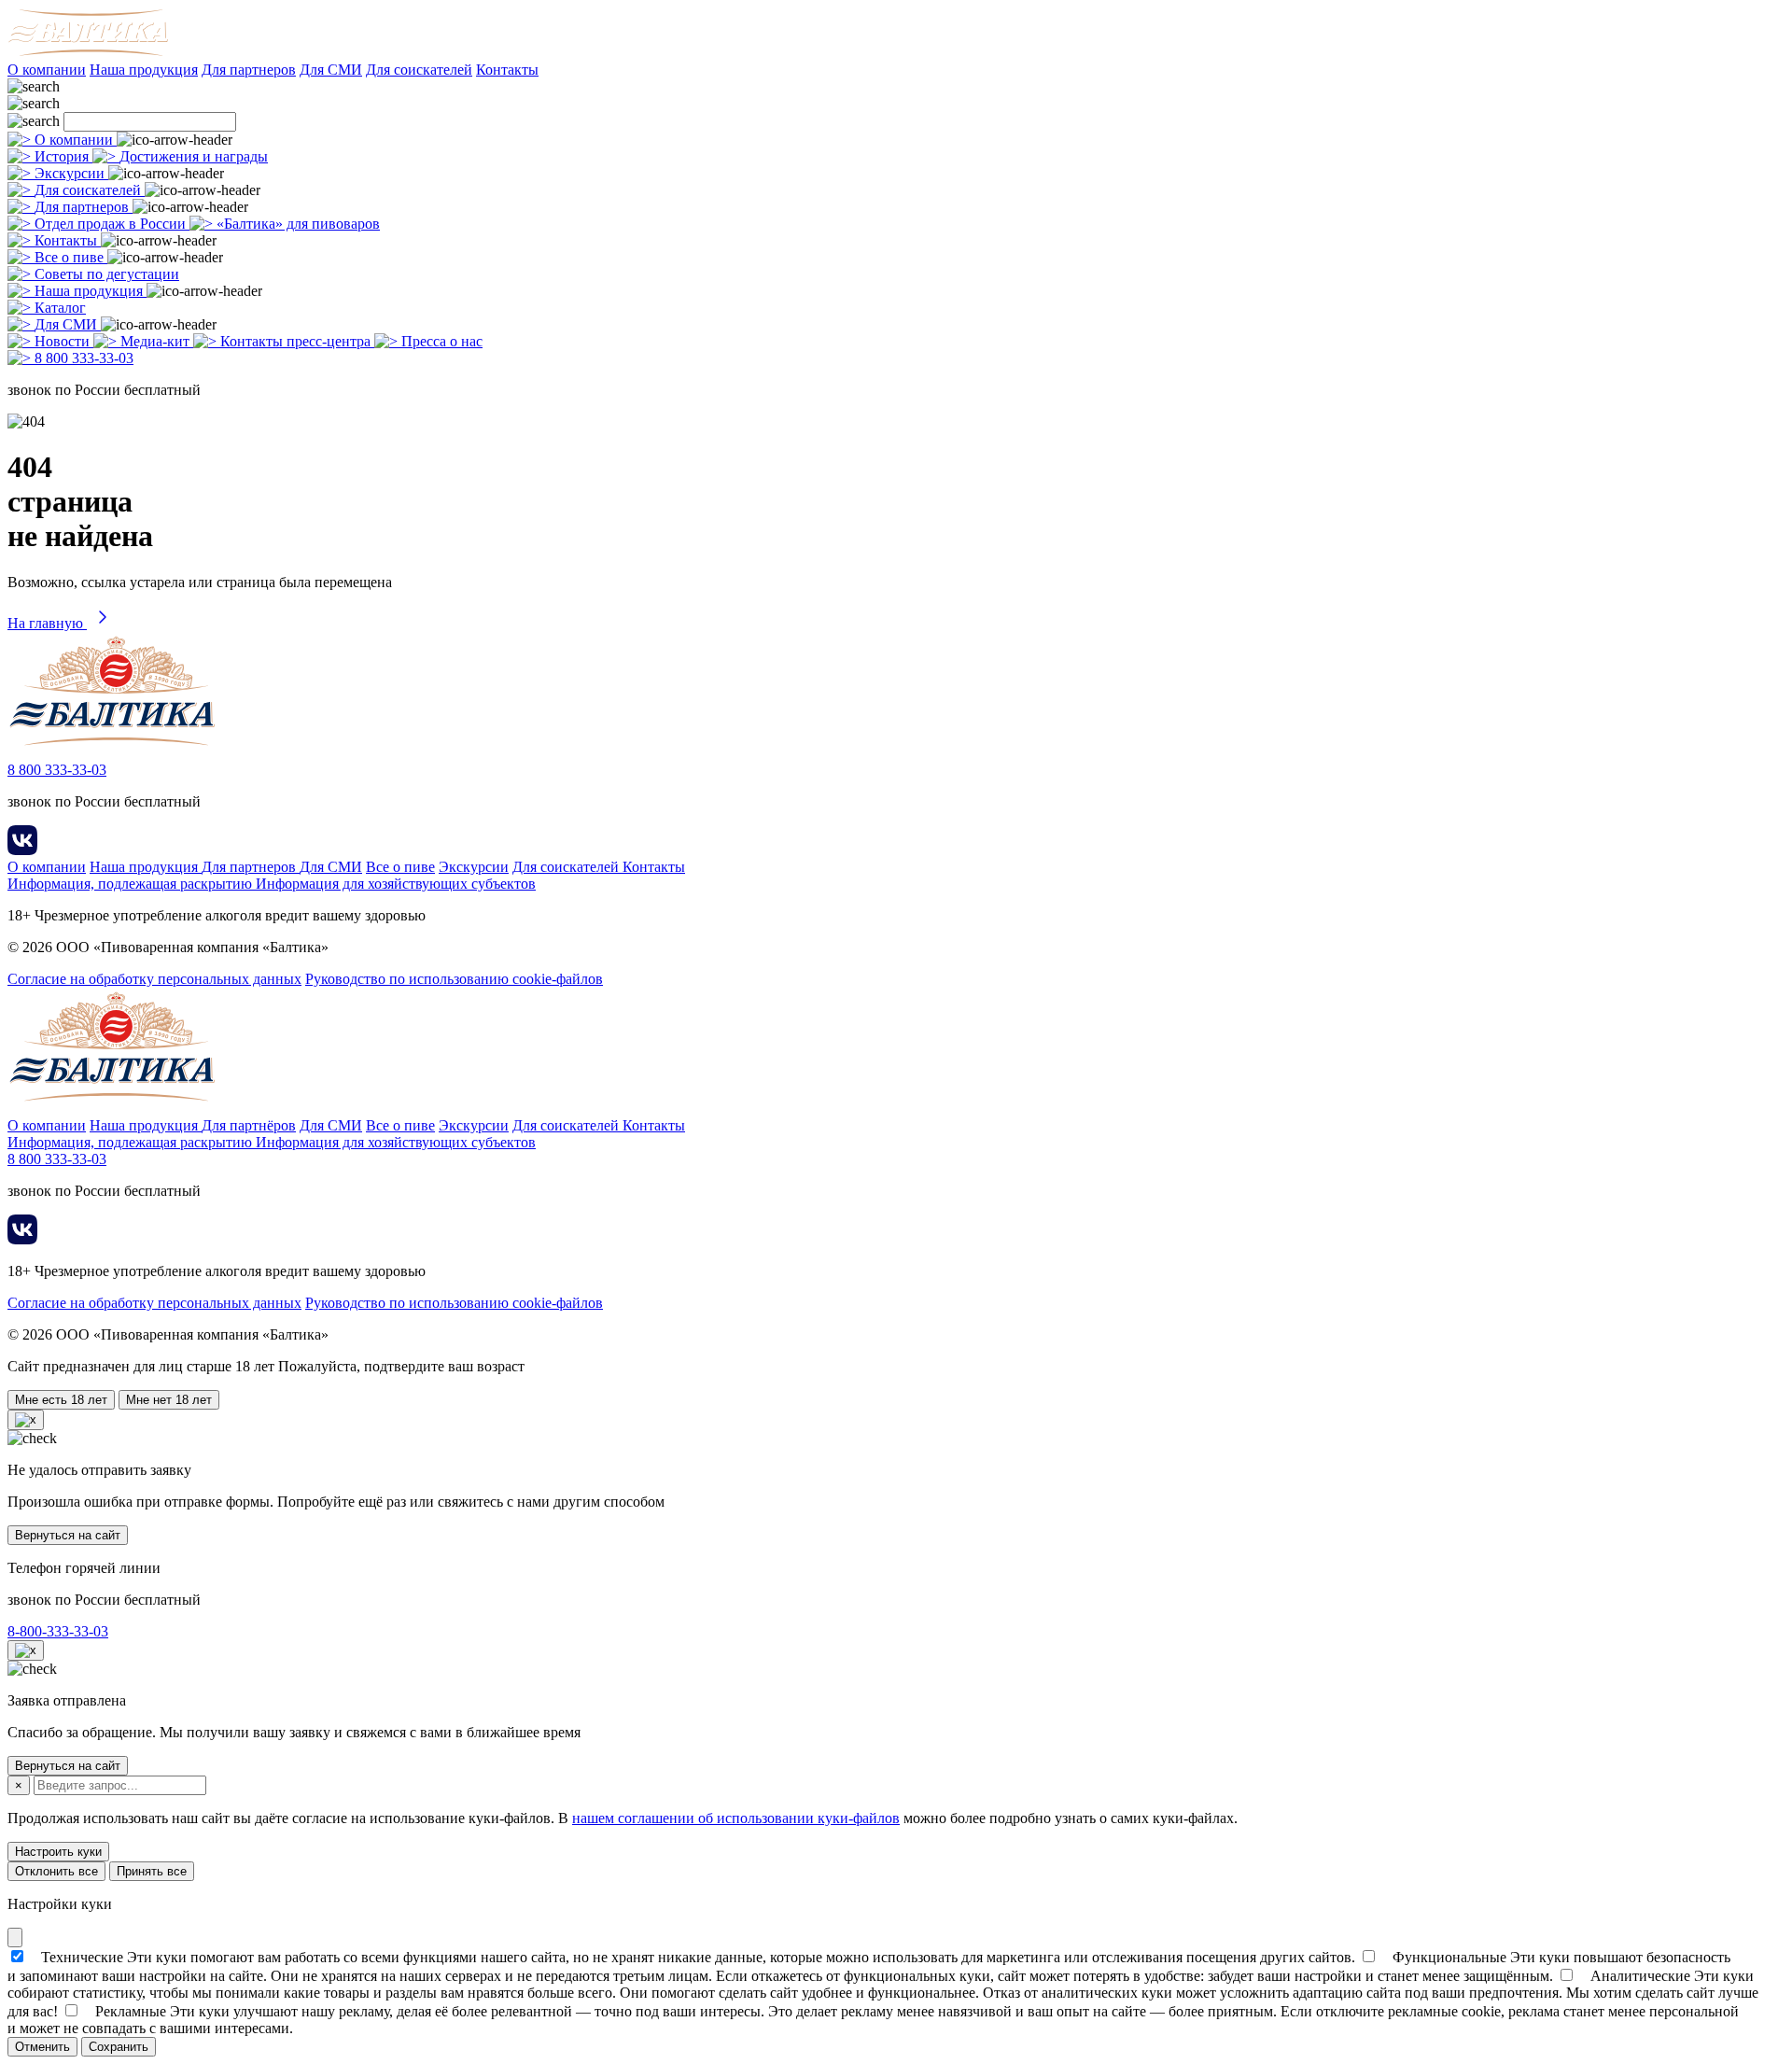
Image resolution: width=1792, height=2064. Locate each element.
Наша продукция (144, 70)
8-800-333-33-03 (58, 1631)
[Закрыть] (15, 1938)
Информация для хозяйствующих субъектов (396, 884)
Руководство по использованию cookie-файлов (454, 979)
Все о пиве (400, 867)
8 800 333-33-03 (57, 770)
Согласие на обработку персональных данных (154, 979)
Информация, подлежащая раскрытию (132, 884)
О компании (47, 70)
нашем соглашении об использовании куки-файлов (736, 1818)
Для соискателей (419, 70)
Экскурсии (474, 867)
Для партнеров (249, 70)
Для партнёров (249, 1125)
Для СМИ (331, 70)
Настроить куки (58, 1852)
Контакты (507, 70)
